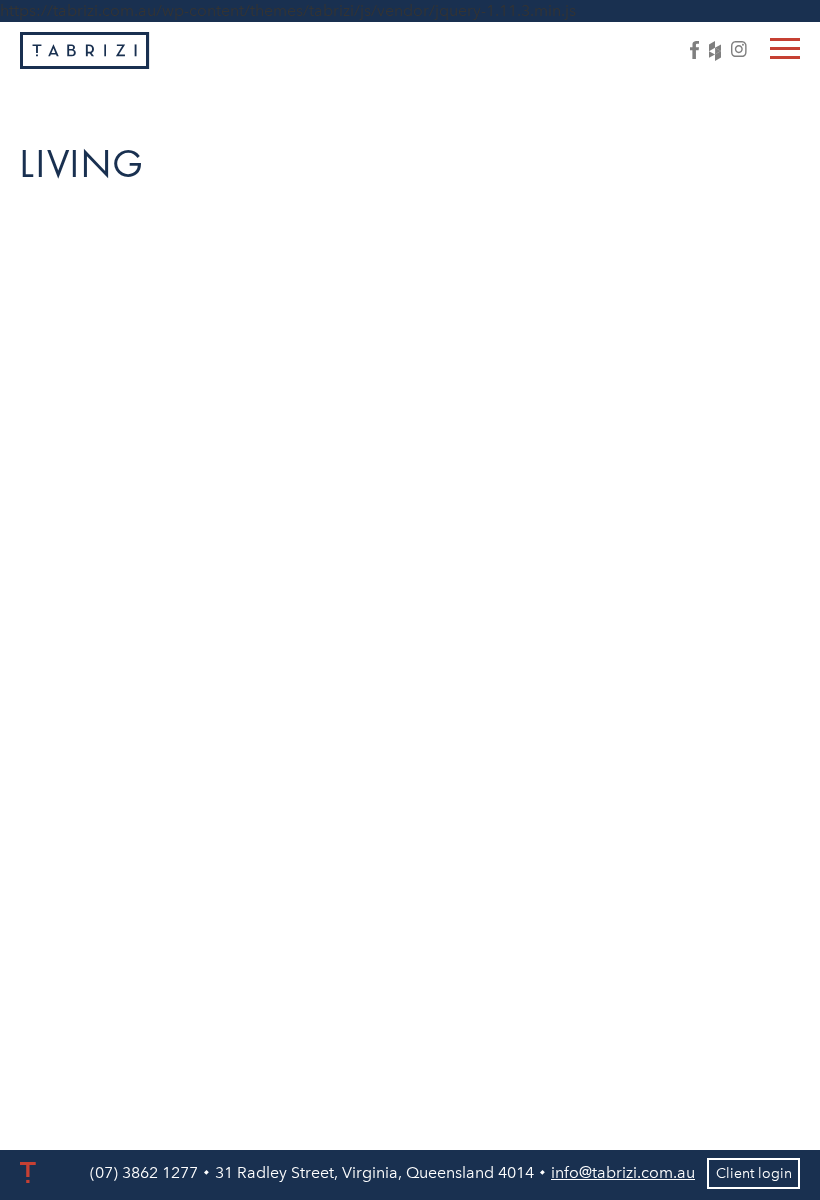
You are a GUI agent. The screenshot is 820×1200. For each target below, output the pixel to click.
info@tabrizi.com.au (623, 1172)
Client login (754, 1173)
